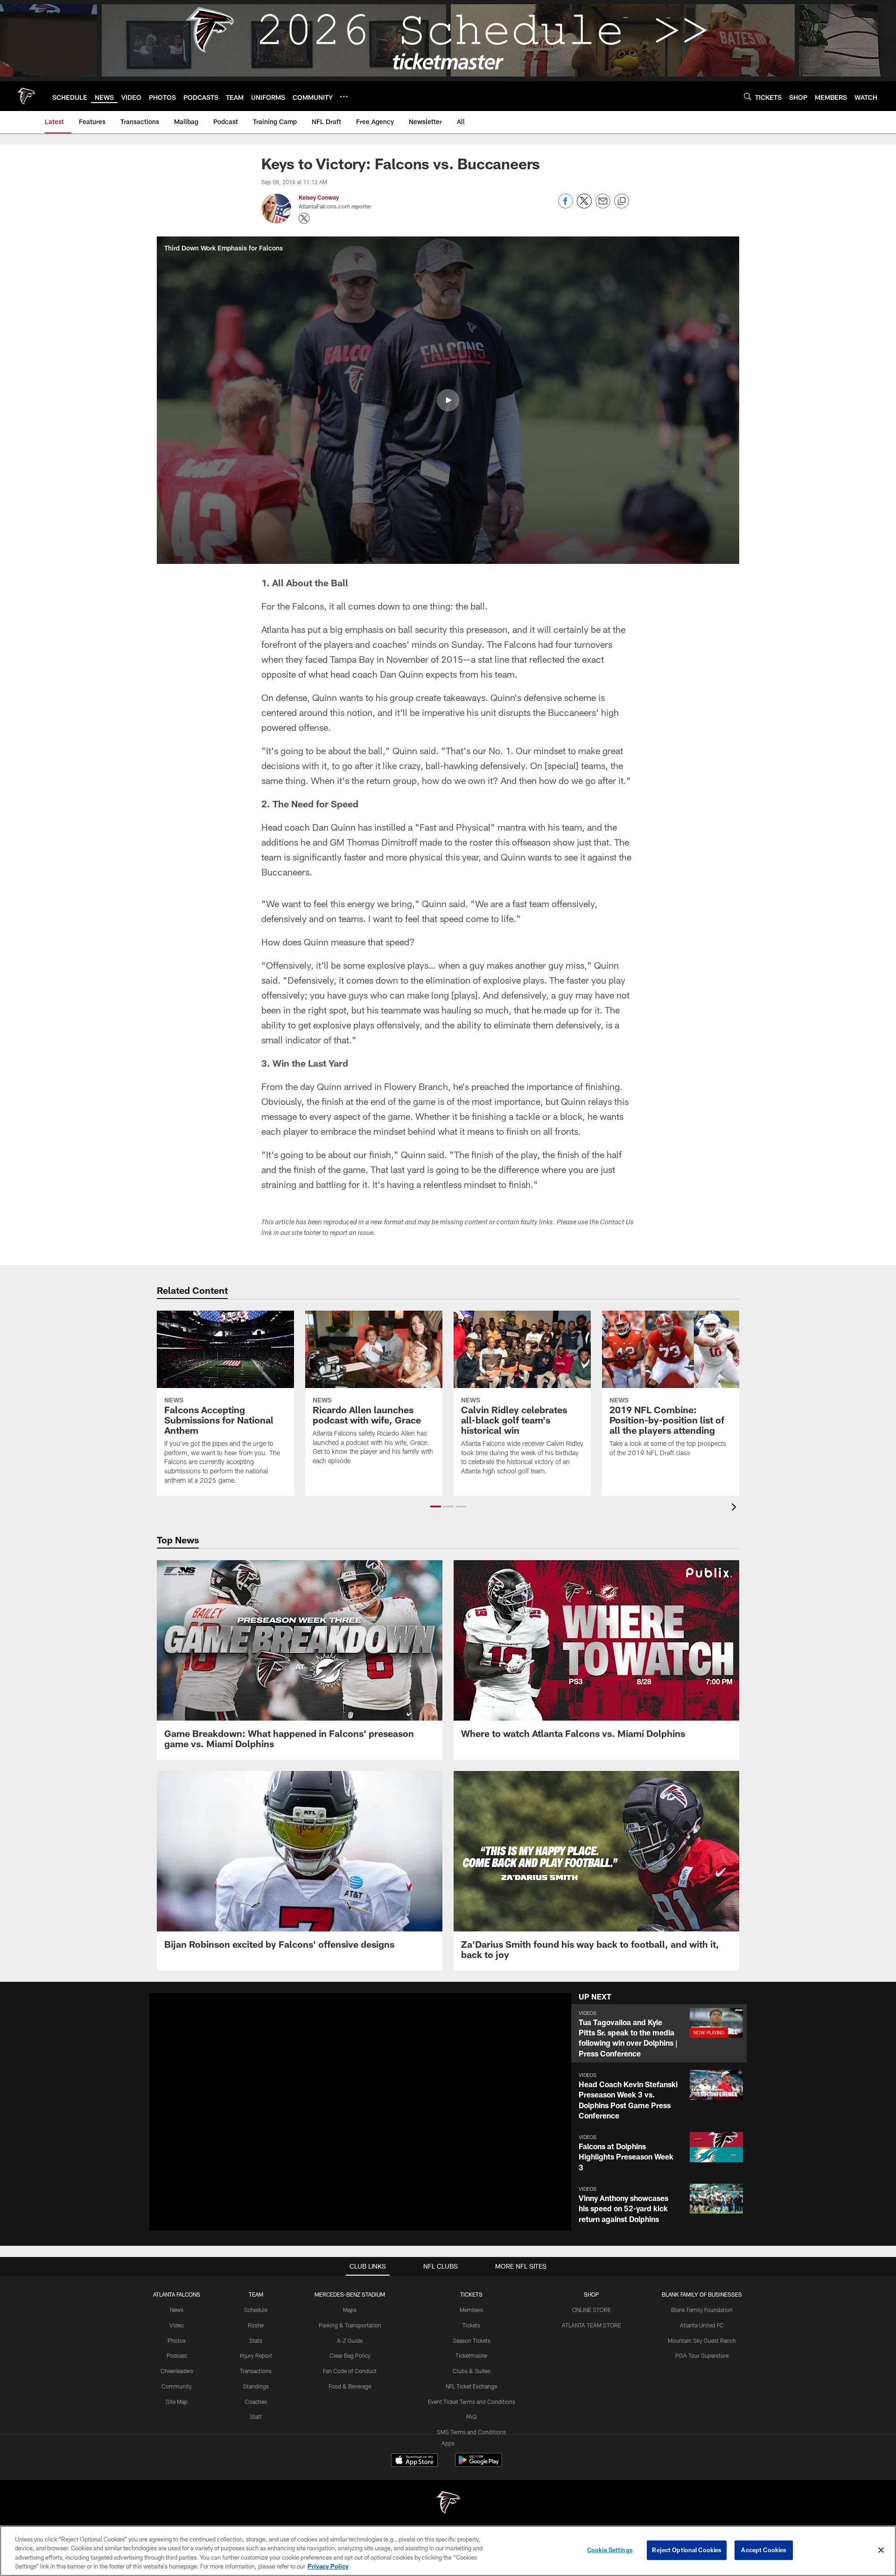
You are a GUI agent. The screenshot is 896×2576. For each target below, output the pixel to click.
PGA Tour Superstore (702, 2355)
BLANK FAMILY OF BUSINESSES (702, 2294)
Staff (256, 2416)
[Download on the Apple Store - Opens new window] (414, 2461)
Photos (177, 2340)
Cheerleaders (177, 2371)
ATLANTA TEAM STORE (591, 2325)
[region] (448, 2551)
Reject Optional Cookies (687, 2550)
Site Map (177, 2402)
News (177, 2310)
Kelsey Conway (319, 197)
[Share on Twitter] (584, 206)
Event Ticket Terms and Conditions (472, 2402)
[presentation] (735, 1508)
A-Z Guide (350, 2340)
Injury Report (256, 2355)
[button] (448, 400)
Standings (256, 2386)
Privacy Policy (328, 2566)
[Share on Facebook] (566, 206)
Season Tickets (472, 2340)
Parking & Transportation (350, 2325)
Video (177, 2325)
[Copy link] (622, 201)
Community (177, 2386)
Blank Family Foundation (702, 2310)
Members (471, 2310)
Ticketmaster (472, 2355)
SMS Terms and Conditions (471, 2432)
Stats (256, 2340)
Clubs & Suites (472, 2371)
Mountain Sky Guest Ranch (702, 2340)
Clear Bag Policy (350, 2355)
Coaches (256, 2402)
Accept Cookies (764, 2550)
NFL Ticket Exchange (471, 2386)
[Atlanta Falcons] (448, 2503)
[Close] (881, 2550)
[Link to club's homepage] (26, 96)
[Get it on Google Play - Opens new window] (479, 2465)
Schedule (256, 2310)
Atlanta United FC (702, 2325)
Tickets (471, 2325)
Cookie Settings (610, 2550)
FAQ (471, 2416)
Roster (256, 2325)
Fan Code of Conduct (350, 2371)
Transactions (256, 2371)
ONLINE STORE (591, 2310)
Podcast (177, 2355)
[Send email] (603, 206)
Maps (350, 2310)
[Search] (748, 96)
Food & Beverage (350, 2386)
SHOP (591, 2294)
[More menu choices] (344, 97)
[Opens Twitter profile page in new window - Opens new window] (304, 218)
